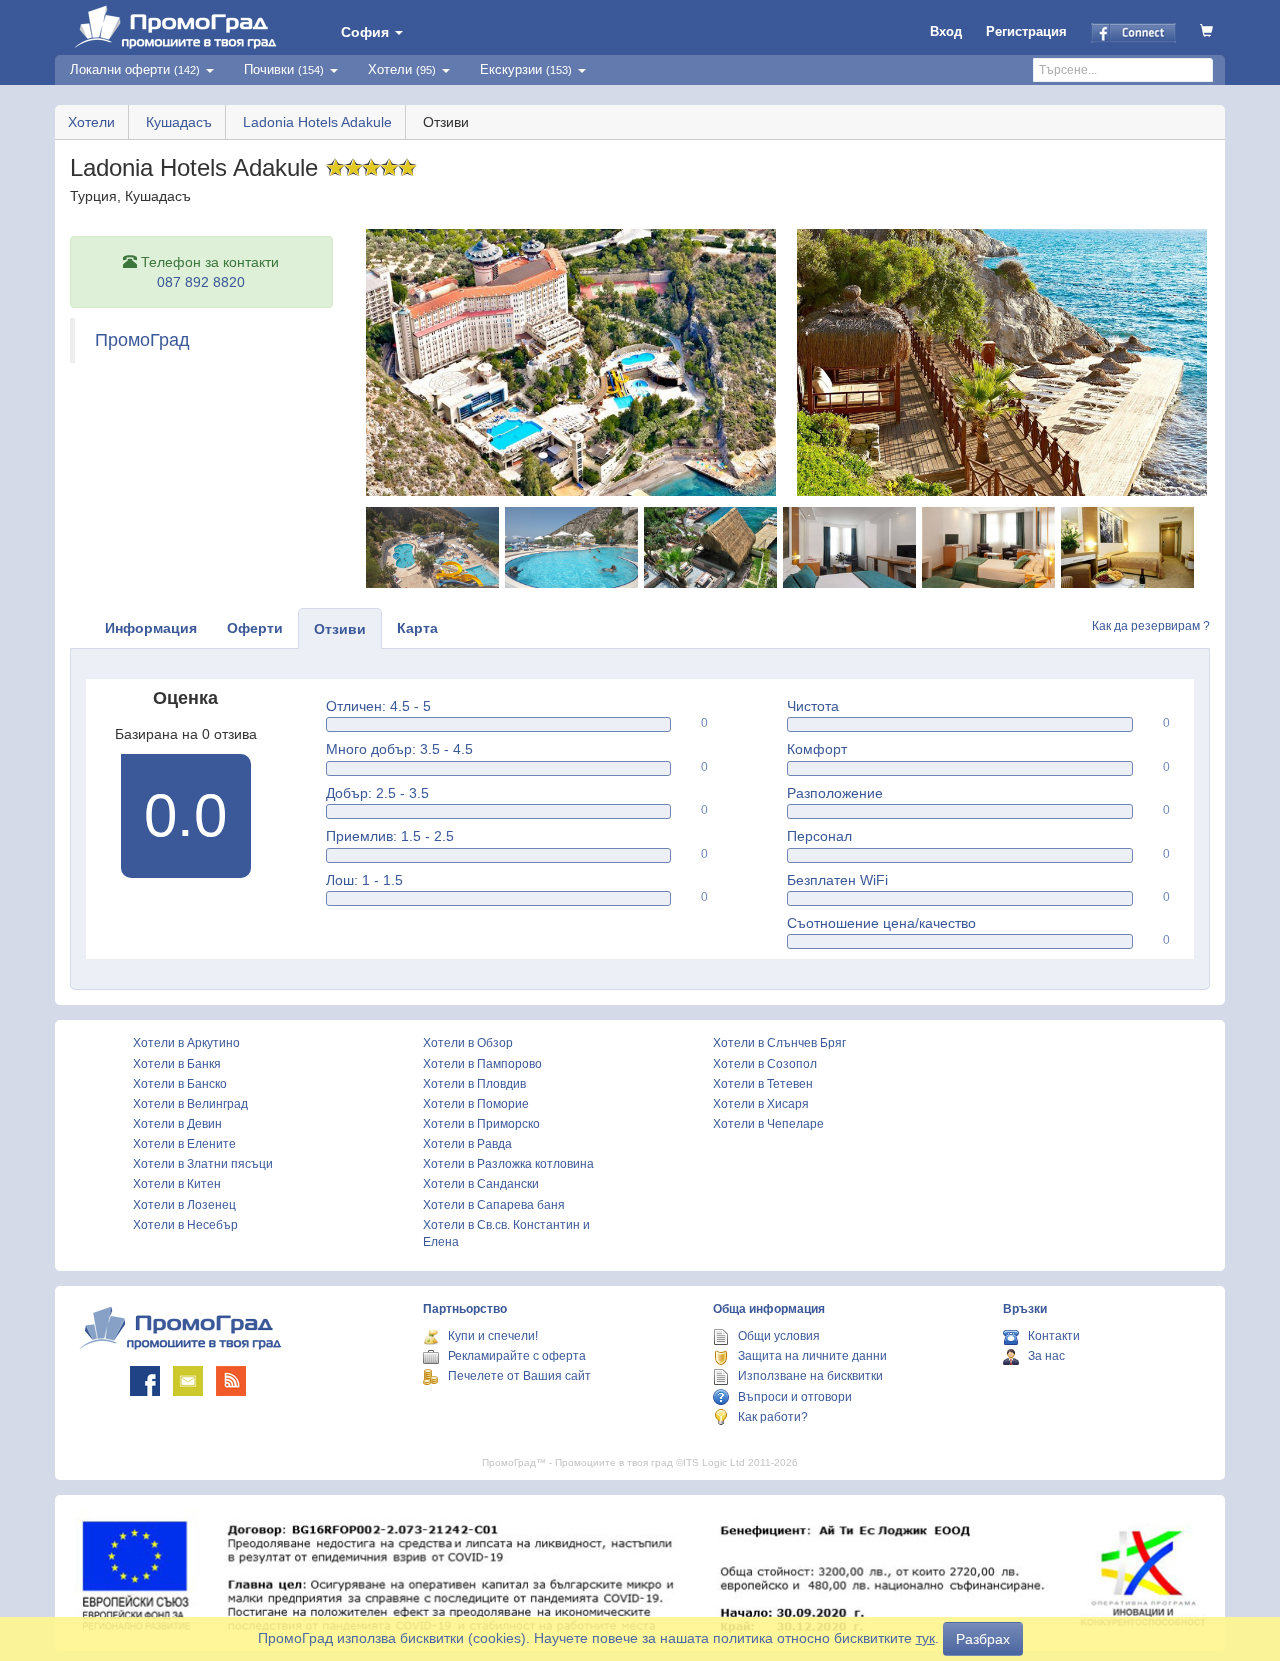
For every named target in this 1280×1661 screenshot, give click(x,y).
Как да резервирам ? (1151, 626)
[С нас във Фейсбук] (145, 1381)
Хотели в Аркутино (186, 1043)
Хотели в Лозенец (184, 1205)
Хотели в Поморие (476, 1104)
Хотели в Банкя (177, 1064)
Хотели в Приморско (481, 1124)
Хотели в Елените (184, 1144)
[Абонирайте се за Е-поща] (188, 1381)
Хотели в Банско (180, 1084)
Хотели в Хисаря (761, 1104)
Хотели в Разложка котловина (508, 1164)
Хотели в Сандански (481, 1184)
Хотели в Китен (177, 1184)
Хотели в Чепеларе (768, 1124)
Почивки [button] (284, 69)
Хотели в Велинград (190, 1104)
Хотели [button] (402, 69)
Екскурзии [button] (526, 69)
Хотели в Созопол (765, 1064)
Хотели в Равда (467, 1144)
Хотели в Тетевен (763, 1084)
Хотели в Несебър (185, 1225)
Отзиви (340, 629)
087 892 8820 (201, 282)
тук (925, 1638)
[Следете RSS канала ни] (231, 1381)
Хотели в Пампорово (482, 1064)
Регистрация (1026, 31)
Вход (946, 31)
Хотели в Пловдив (474, 1084)
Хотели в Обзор (468, 1043)
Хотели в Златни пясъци (203, 1164)
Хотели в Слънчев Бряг (779, 1043)
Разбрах (983, 1639)
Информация (151, 628)
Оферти (255, 628)
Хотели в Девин (177, 1124)
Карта (417, 628)
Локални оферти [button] (135, 69)
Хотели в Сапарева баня (494, 1205)
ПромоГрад (142, 340)
